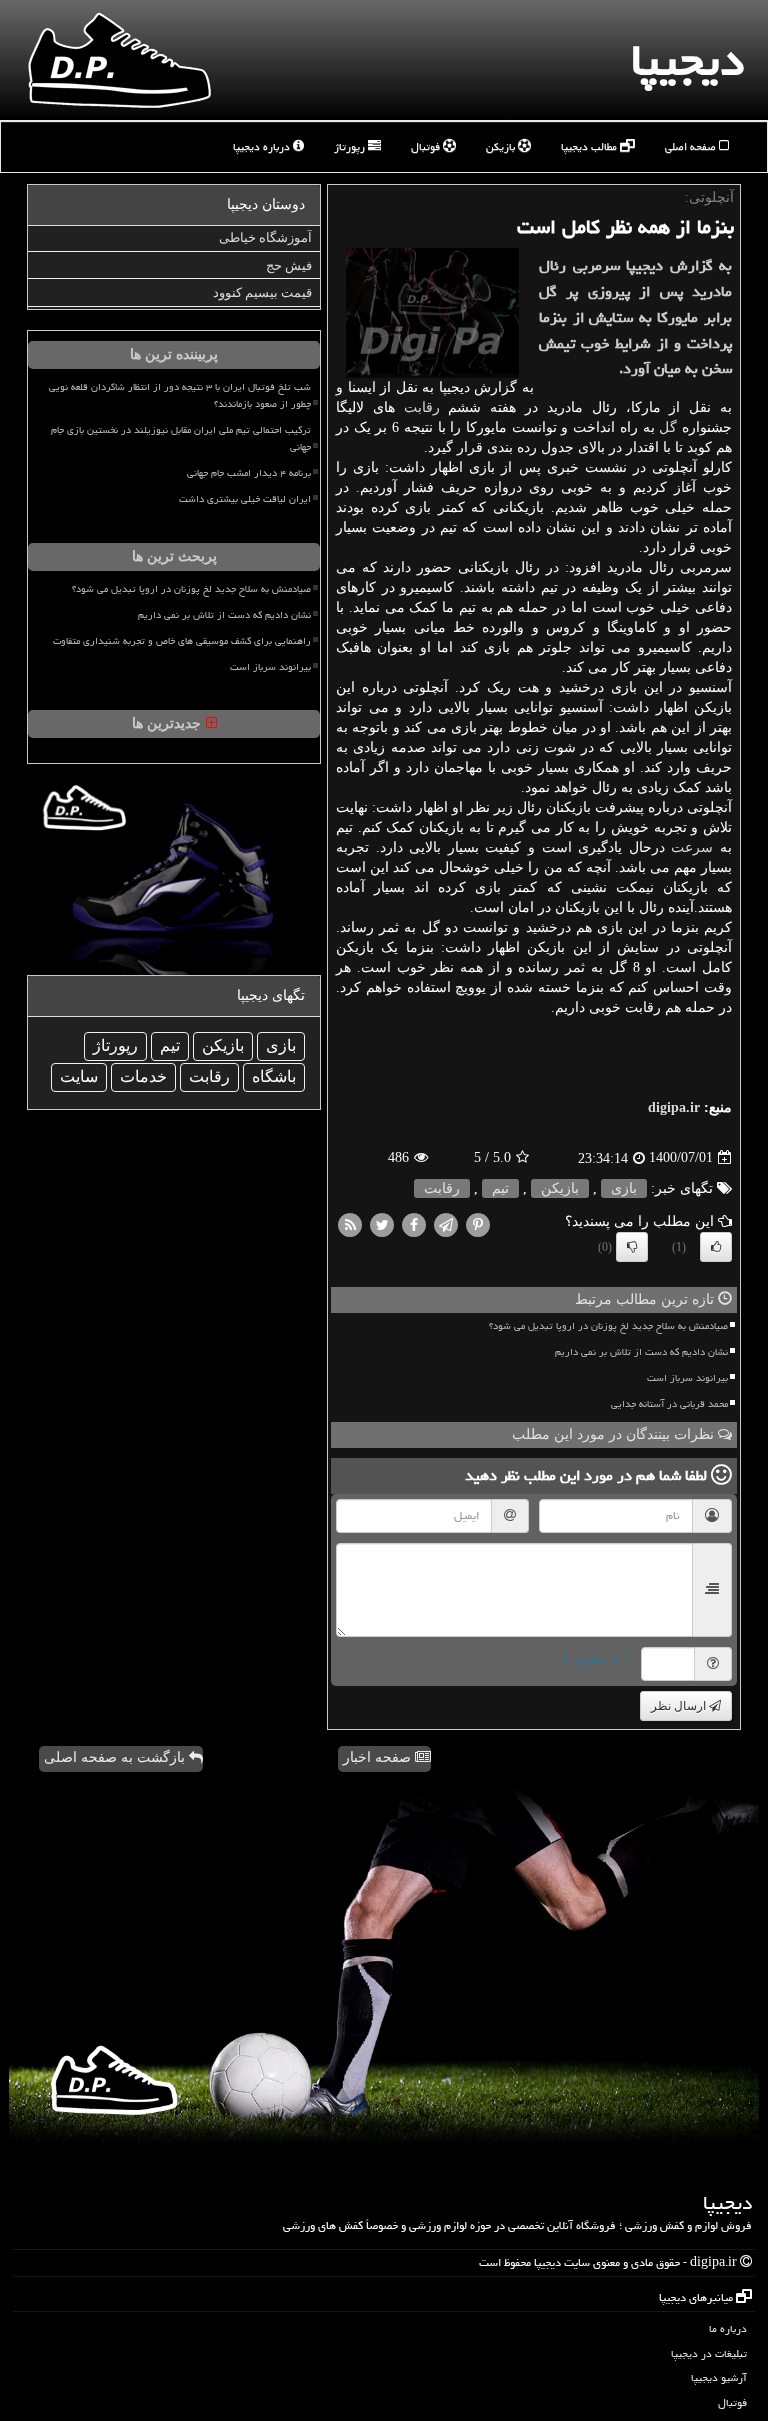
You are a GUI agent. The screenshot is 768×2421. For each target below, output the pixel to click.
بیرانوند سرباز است (687, 1378)
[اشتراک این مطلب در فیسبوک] (414, 1223)
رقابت (422, 407)
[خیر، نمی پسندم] (632, 1247)
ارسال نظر (680, 1706)
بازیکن (502, 146)
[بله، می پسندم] (716, 1247)
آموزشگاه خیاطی (265, 237)
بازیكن (560, 1188)
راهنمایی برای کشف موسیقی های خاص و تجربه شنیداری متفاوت (182, 641)
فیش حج (289, 265)
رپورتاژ (351, 146)
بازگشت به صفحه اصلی (116, 1757)
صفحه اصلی (692, 146)
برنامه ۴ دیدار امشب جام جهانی (249, 473)
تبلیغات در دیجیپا (709, 2353)
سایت (79, 1076)
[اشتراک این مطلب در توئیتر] (382, 1223)
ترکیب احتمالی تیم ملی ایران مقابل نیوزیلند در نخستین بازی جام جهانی (181, 438)
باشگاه (274, 1076)
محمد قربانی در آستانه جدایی (669, 1404)
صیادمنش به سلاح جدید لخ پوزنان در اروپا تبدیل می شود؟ (608, 1326)
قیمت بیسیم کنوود (262, 292)
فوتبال (427, 146)
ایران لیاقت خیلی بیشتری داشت (245, 499)
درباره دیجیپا (263, 146)
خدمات (143, 1076)
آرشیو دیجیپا (719, 2377)
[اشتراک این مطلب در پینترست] (478, 1223)
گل (668, 427)
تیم (500, 1188)
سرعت (692, 847)
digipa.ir (674, 1107)
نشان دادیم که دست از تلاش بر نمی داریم (641, 1352)
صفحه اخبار (379, 1757)
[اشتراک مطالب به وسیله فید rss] (350, 1223)
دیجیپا (687, 60)
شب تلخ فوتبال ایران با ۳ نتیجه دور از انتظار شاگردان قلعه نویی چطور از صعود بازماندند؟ (180, 395)
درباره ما (728, 2328)
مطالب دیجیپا (590, 146)
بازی (624, 1188)
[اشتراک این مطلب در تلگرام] (446, 1223)
